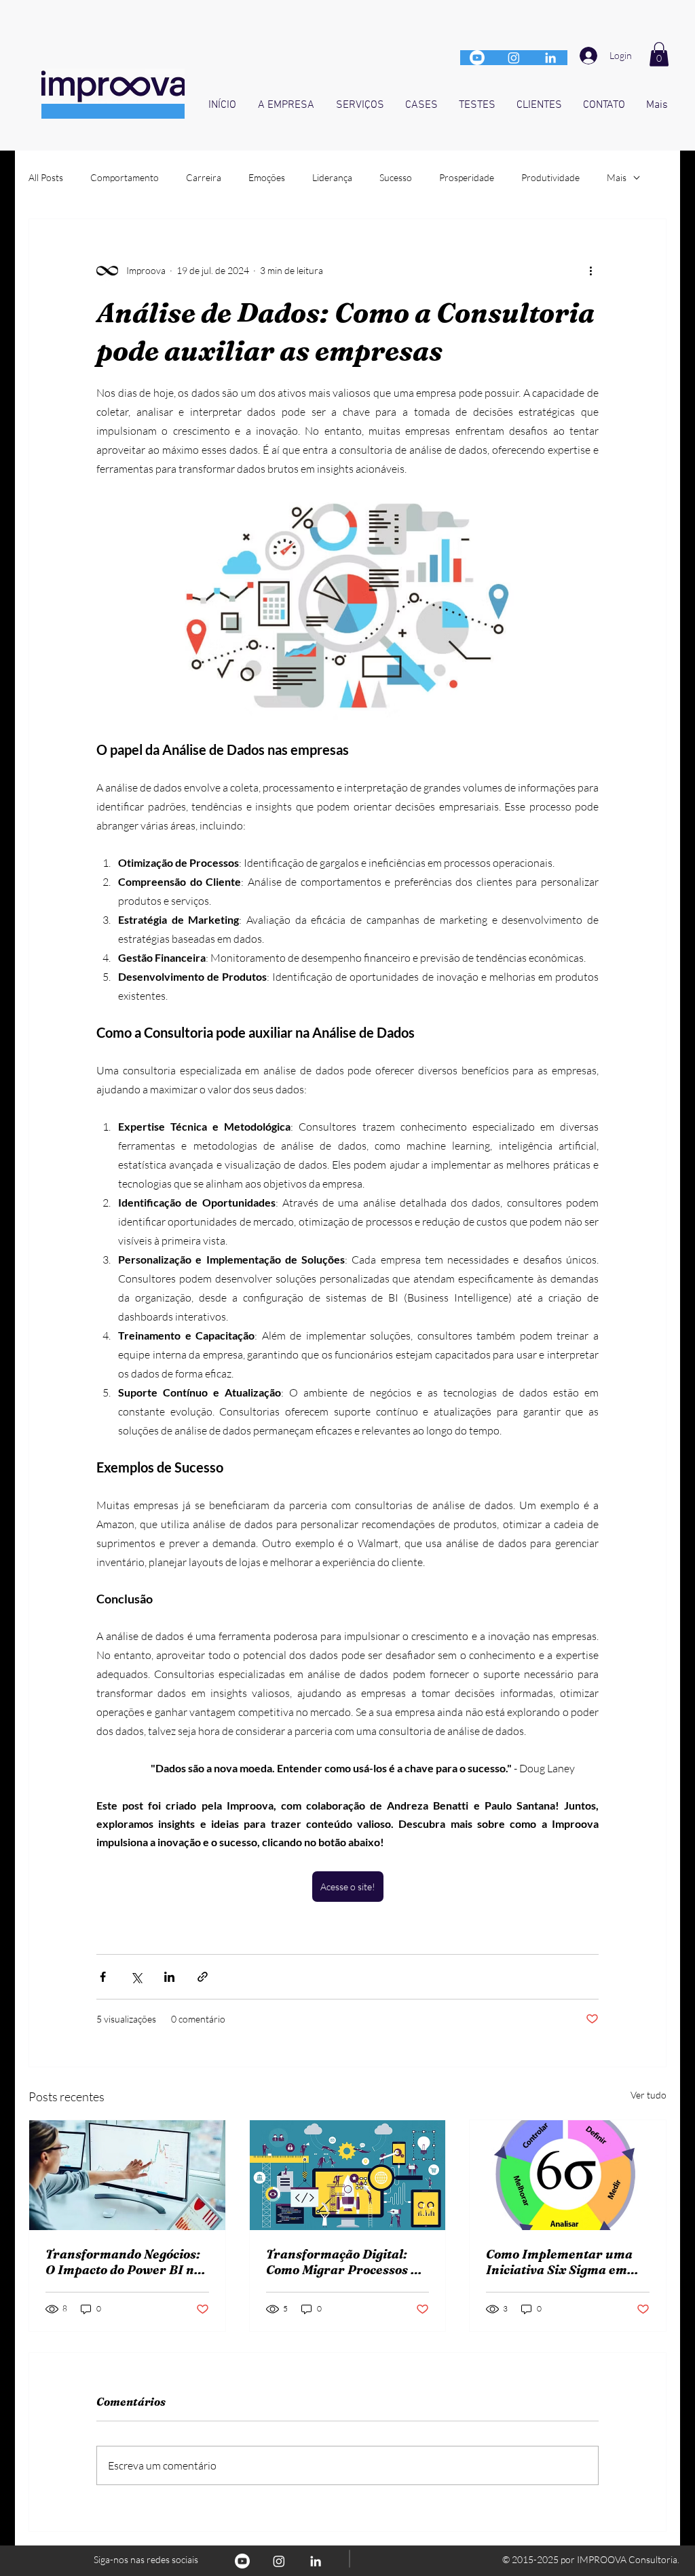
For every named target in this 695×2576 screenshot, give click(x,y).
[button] (659, 54)
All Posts (46, 177)
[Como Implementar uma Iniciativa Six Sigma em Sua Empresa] (568, 2175)
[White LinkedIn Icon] (550, 58)
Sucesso (396, 177)
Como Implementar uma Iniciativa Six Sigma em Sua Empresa (559, 2262)
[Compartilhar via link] (203, 1977)
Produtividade (550, 177)
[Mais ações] (590, 271)
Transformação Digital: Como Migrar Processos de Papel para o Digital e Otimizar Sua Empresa (345, 2262)
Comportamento (125, 177)
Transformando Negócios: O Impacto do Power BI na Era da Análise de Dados (124, 2262)
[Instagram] (514, 58)
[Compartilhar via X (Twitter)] (136, 1977)
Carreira (204, 177)
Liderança (332, 177)
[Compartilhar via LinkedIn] (169, 1977)
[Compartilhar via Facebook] (103, 1977)
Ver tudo (649, 2095)
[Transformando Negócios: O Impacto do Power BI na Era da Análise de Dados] (127, 2175)
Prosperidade (467, 177)
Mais (617, 177)
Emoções (267, 177)
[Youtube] (477, 58)
